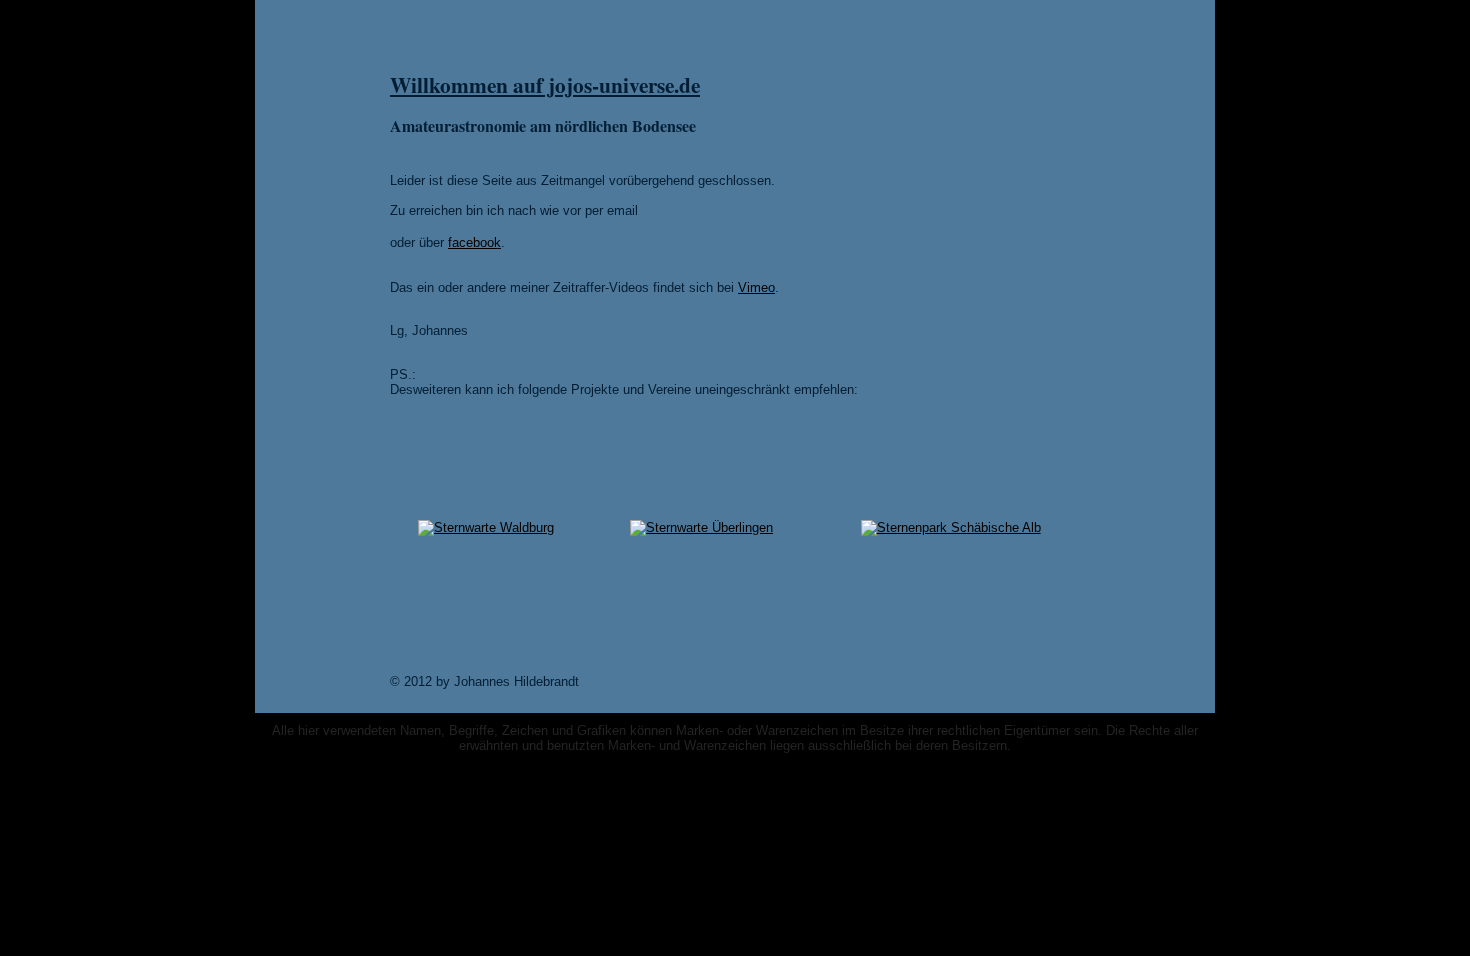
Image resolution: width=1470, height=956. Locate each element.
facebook (474, 242)
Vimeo (756, 287)
